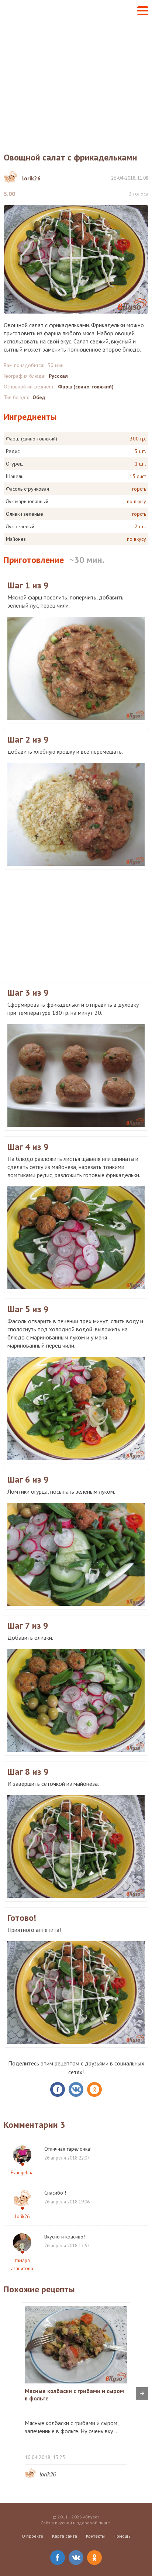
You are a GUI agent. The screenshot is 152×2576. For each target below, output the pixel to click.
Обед (39, 397)
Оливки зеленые (25, 514)
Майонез (16, 539)
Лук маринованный (27, 501)
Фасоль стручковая (27, 489)
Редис (13, 451)
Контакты (95, 2536)
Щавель (15, 476)
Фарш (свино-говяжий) (86, 387)
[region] (76, 925)
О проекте (32, 2536)
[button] (143, 11)
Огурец (14, 464)
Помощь (122, 2536)
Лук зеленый (20, 526)
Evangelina (22, 2173)
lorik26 (22, 2217)
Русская (58, 376)
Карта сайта (65, 2536)
